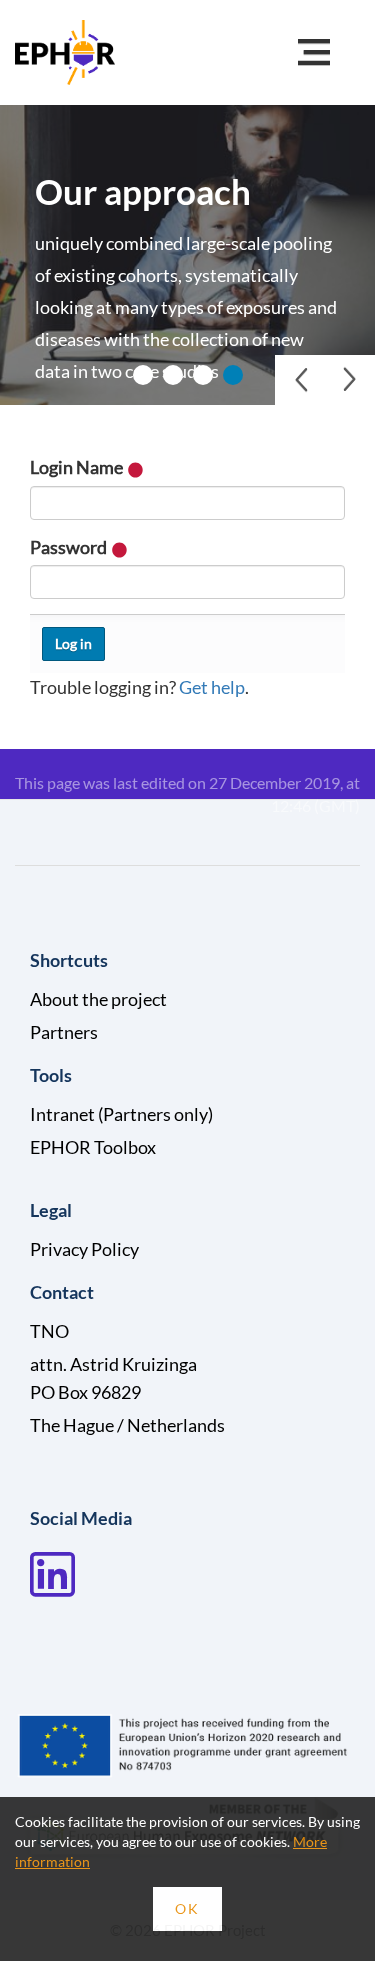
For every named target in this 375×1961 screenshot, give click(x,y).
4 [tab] (233, 375)
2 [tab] (173, 375)
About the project (98, 999)
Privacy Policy (84, 1249)
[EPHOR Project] (65, 50)
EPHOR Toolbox (93, 1147)
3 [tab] (203, 375)
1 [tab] (143, 375)
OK (187, 1908)
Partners (64, 1032)
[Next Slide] (350, 380)
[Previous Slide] (300, 380)
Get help (212, 687)
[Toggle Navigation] (314, 53)
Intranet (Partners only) (121, 1114)
